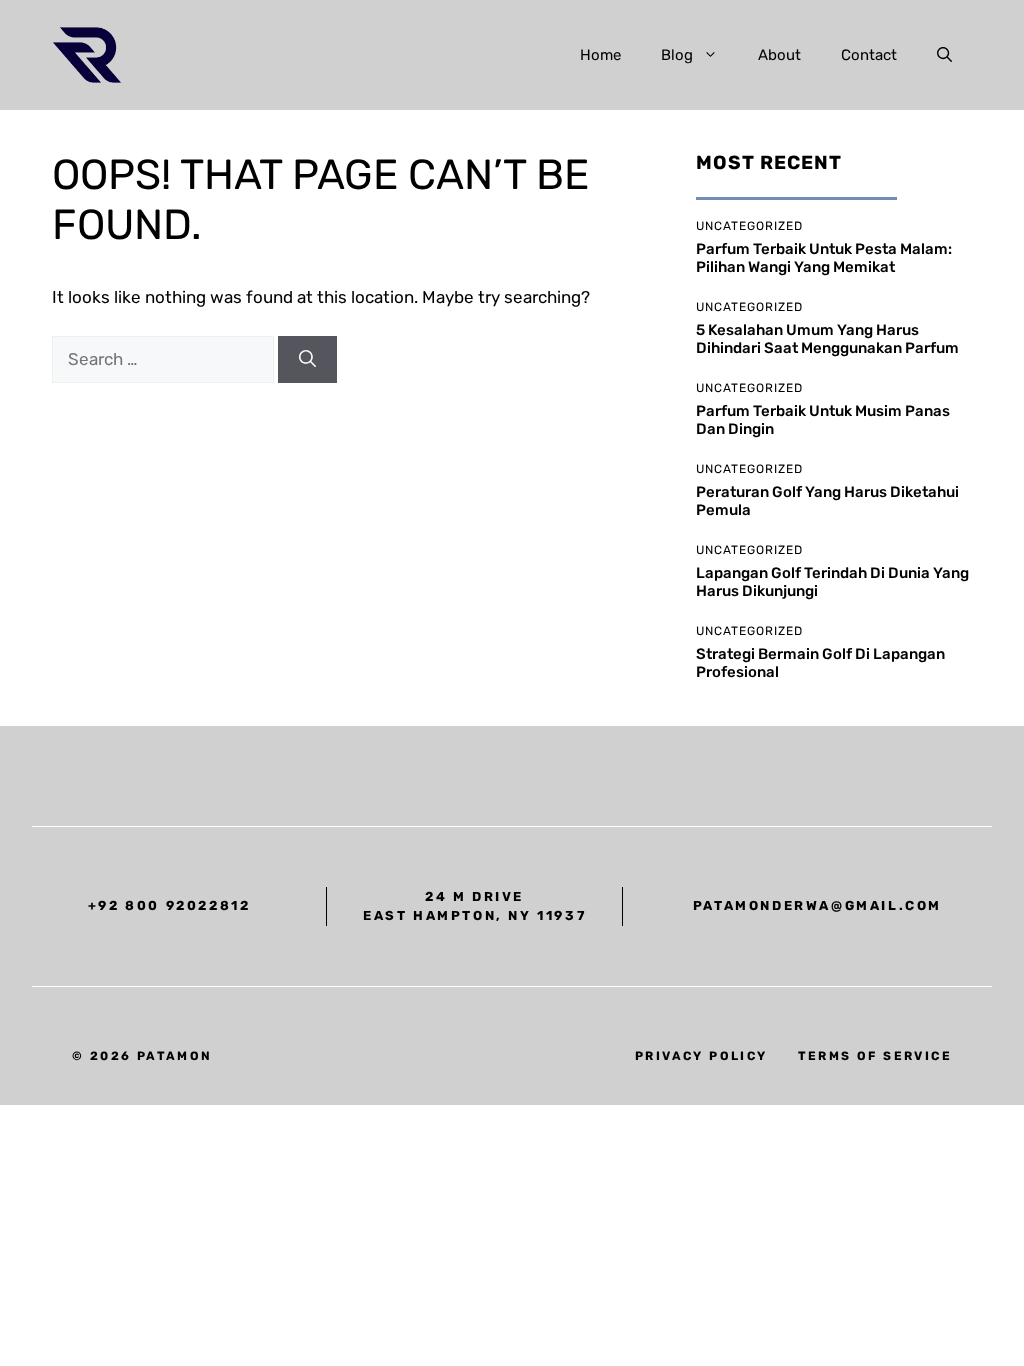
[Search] (307, 360)
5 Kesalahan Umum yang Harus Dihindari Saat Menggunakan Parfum (827, 339)
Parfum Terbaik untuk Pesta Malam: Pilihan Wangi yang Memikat (824, 258)
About (779, 55)
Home (600, 55)
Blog (677, 55)
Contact (869, 55)
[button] (944, 55)
